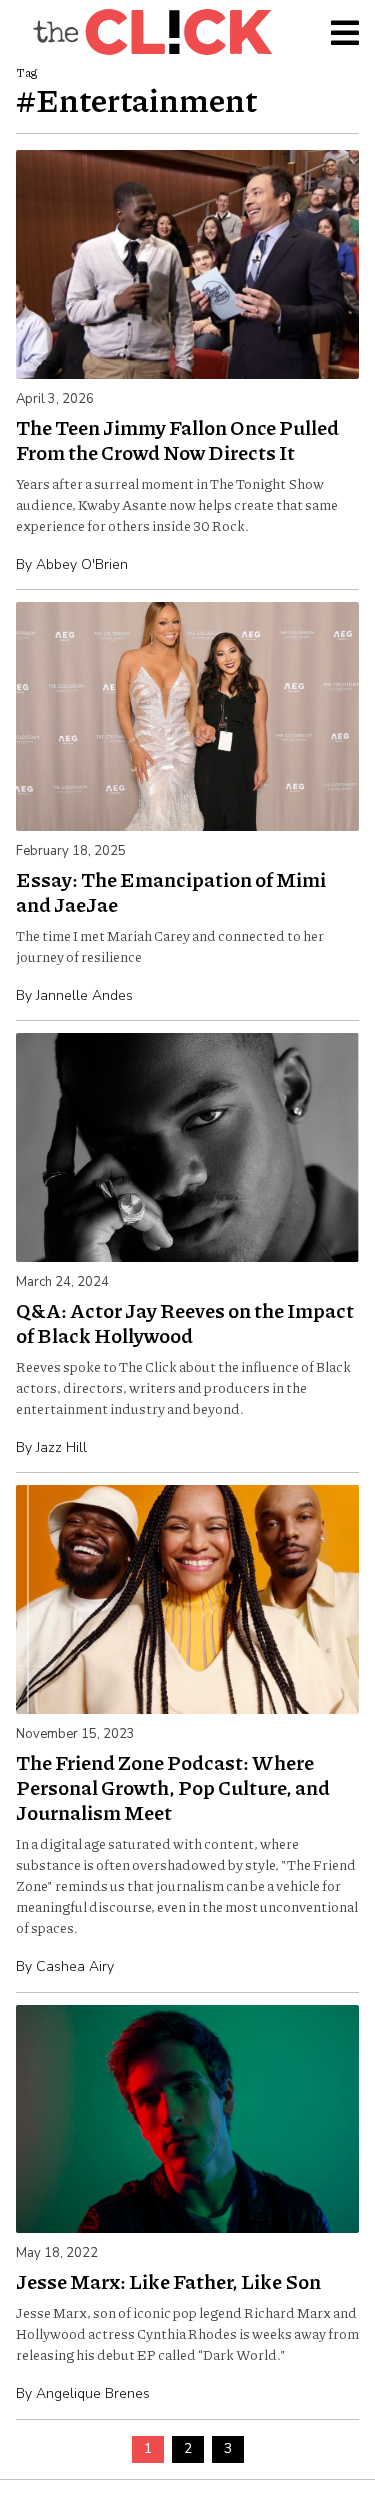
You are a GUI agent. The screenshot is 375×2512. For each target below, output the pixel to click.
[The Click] (152, 32)
